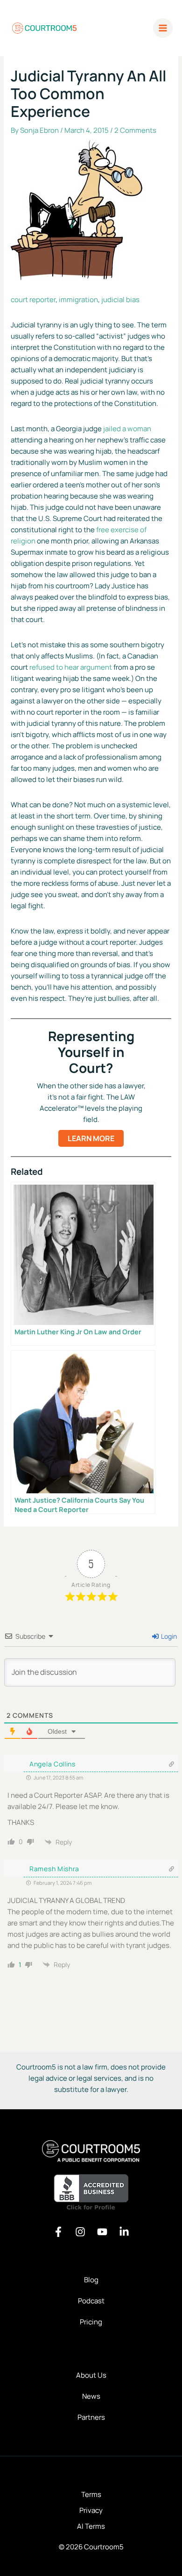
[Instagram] (80, 2232)
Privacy (91, 2510)
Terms (91, 2494)
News (91, 2396)
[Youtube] (102, 2232)
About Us (91, 2375)
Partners (91, 2417)
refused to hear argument (71, 667)
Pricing (91, 2322)
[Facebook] (58, 2232)
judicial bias (120, 300)
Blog (91, 2280)
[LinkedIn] (124, 2232)
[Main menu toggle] (163, 28)
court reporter (33, 300)
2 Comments (135, 130)
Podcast (91, 2301)
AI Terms (91, 2526)
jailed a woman (127, 429)
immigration (78, 300)
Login (168, 1636)
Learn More (91, 1138)
